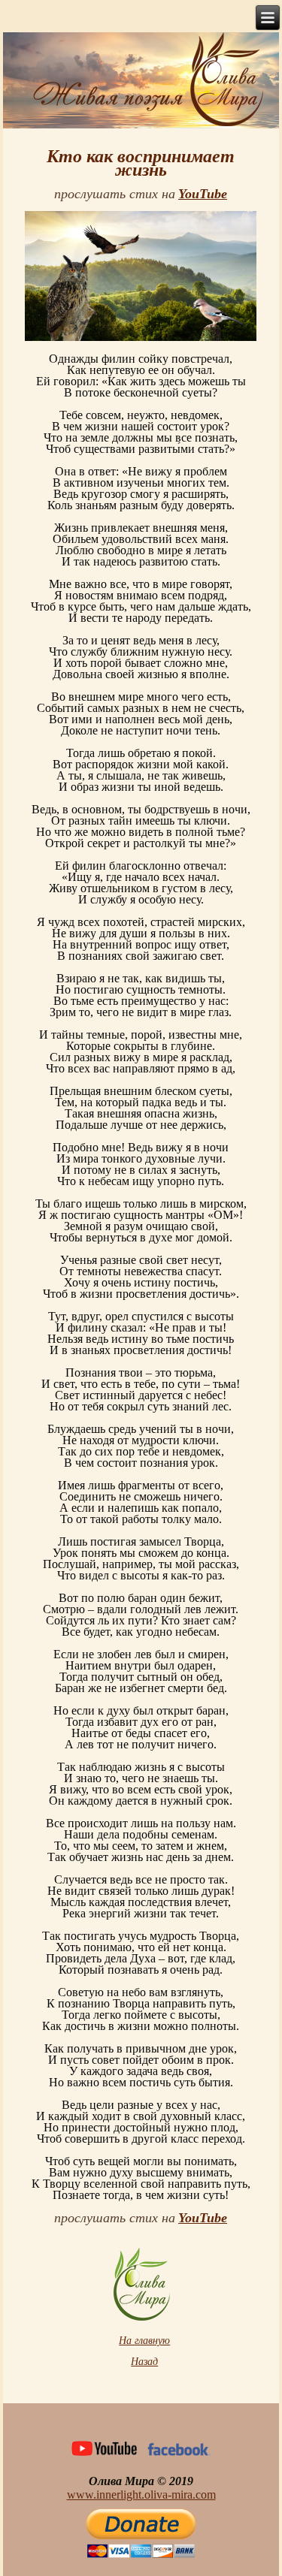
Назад (144, 2362)
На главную (144, 2341)
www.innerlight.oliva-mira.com (141, 2495)
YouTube (203, 194)
